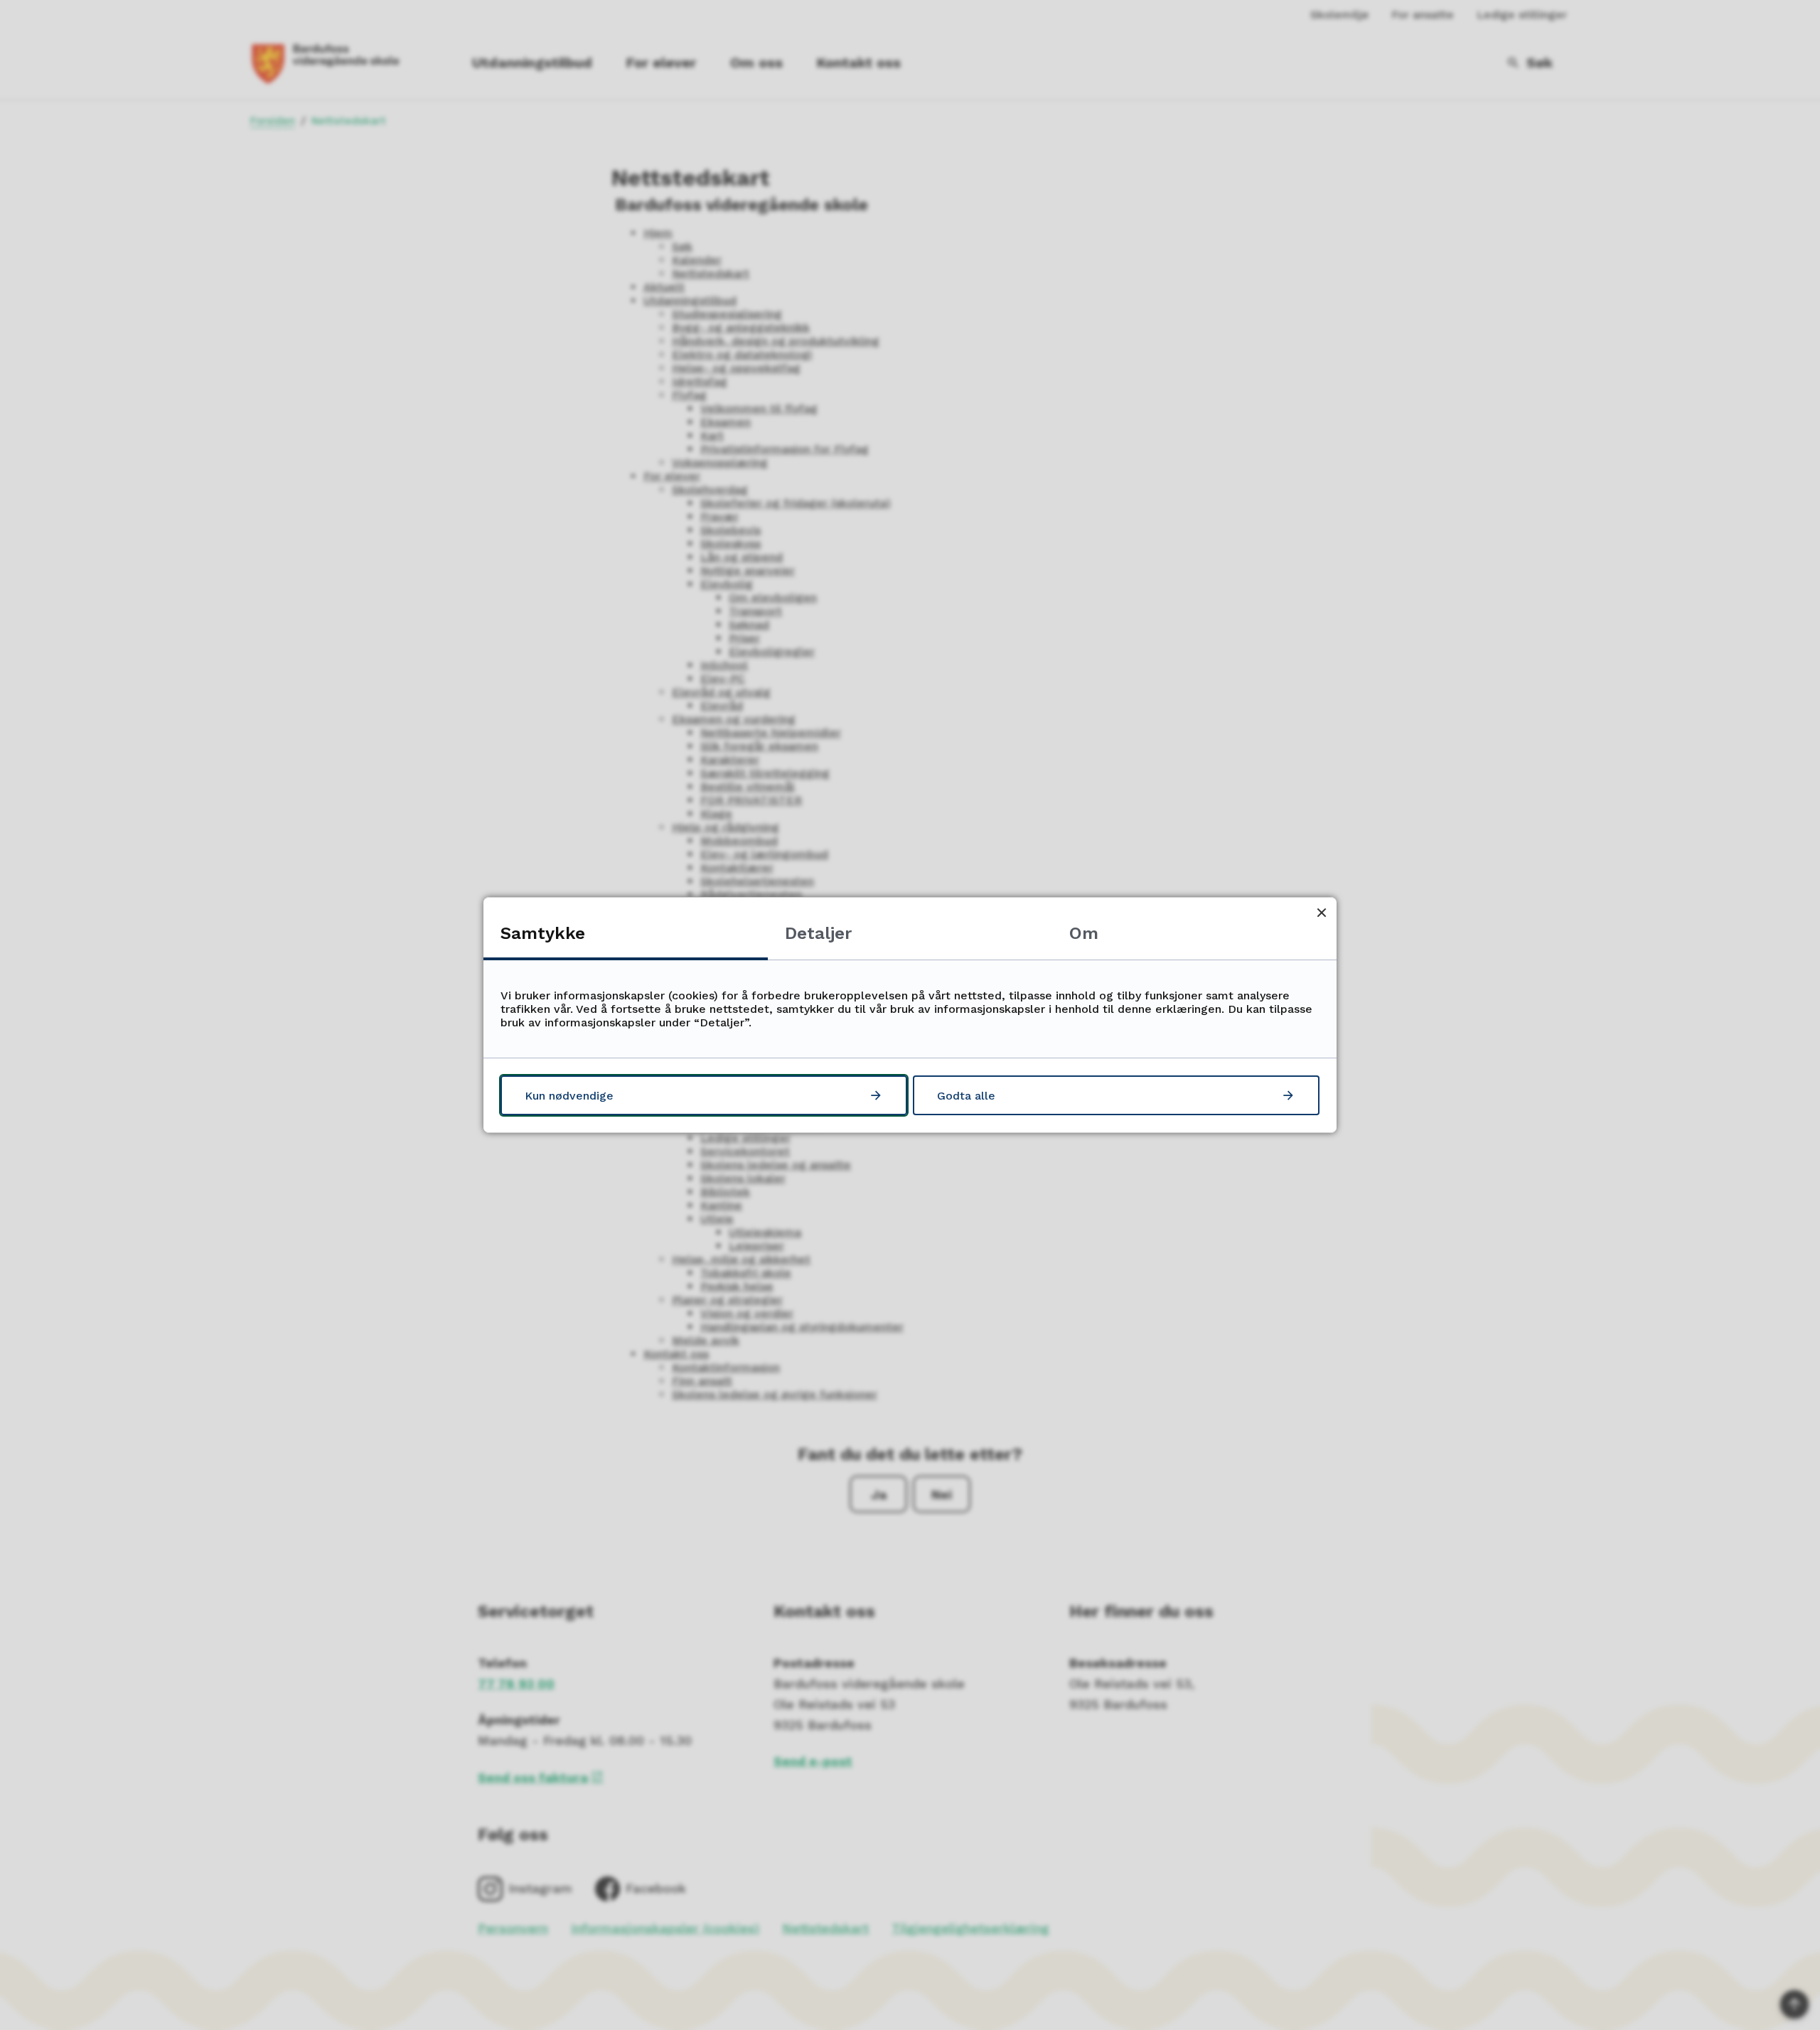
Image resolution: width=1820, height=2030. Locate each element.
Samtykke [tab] (543, 933)
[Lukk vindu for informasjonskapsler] (1321, 912)
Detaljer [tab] (818, 933)
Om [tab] (1084, 933)
